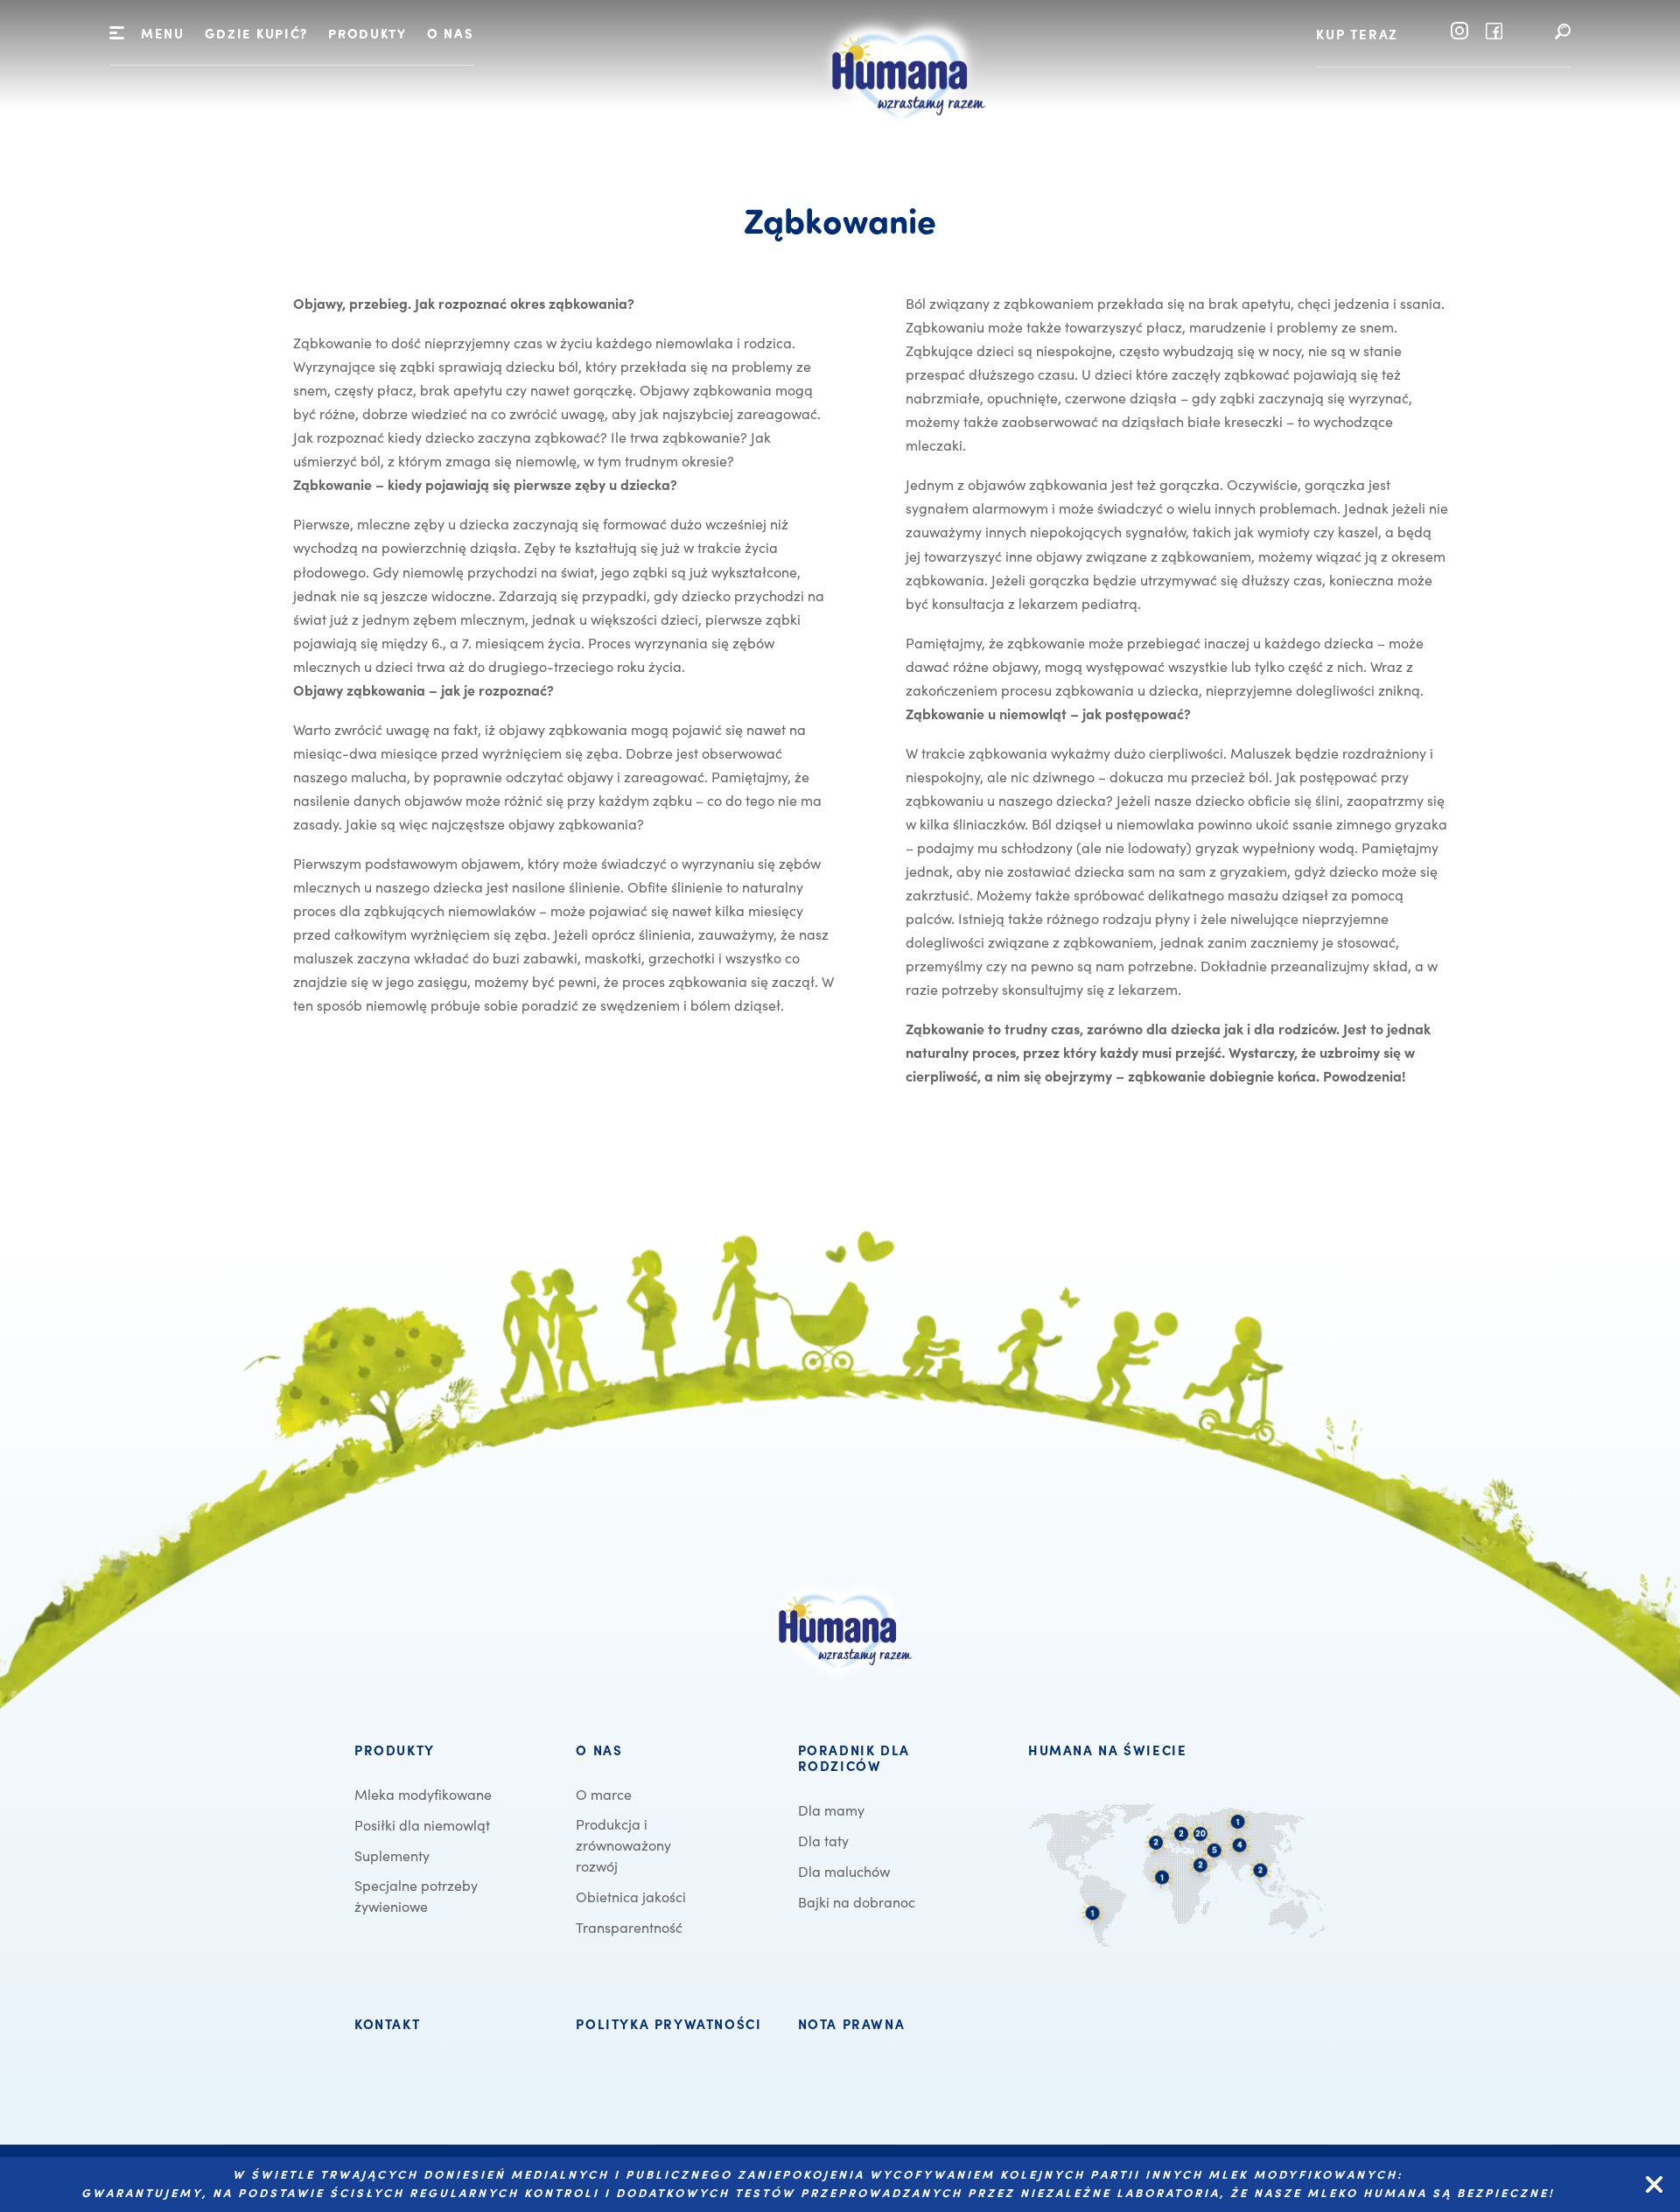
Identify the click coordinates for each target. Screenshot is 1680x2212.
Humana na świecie (1107, 1751)
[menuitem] (256, 35)
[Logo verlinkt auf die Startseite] (902, 141)
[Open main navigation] (117, 33)
